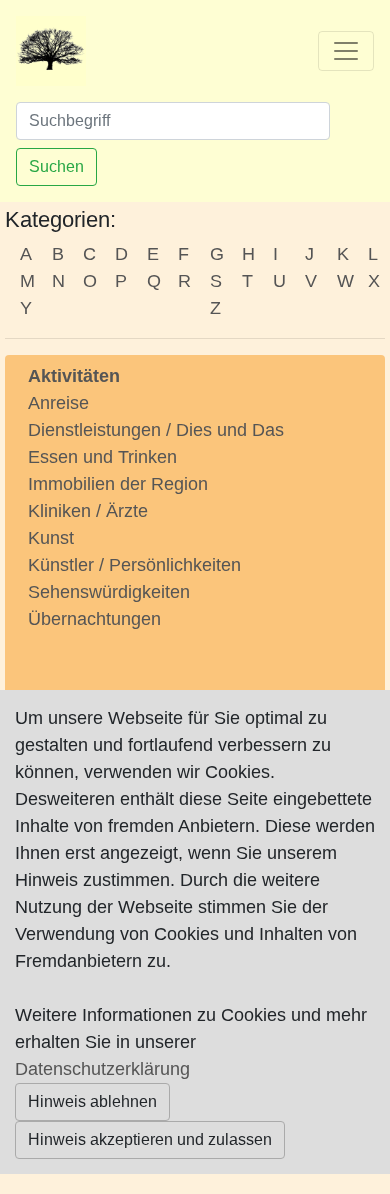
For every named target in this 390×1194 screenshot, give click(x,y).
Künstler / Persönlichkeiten (134, 565)
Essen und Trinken (102, 457)
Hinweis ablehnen (92, 1101)
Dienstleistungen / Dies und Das (156, 430)
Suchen (56, 166)
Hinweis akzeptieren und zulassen (150, 1139)
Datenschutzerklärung (102, 1069)
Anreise (58, 403)
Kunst (51, 538)
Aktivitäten (74, 376)
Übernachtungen (94, 619)
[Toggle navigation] (346, 51)
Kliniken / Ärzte (88, 511)
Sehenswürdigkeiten (109, 592)
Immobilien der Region (118, 484)
